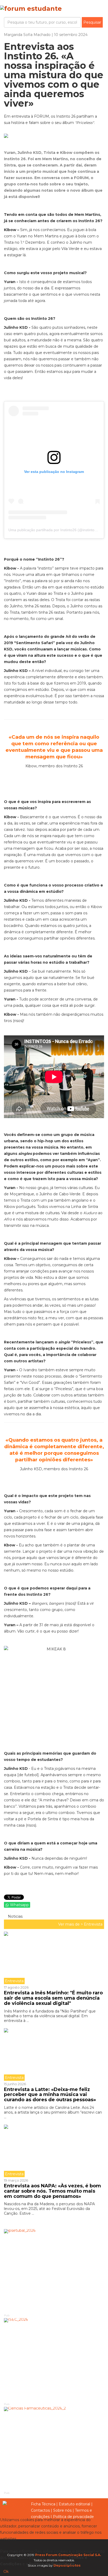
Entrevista (93, 1924)
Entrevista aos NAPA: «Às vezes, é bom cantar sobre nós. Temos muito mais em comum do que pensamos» (52, 2191)
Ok (6, 2572)
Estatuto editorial (74, 2504)
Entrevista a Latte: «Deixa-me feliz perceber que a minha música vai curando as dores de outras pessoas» (51, 2095)
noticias (15, 1916)
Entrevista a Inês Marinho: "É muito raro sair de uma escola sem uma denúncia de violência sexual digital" (53, 1998)
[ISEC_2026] (54, 2360)
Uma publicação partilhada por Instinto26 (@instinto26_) (55, 530)
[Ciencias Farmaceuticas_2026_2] (54, 2449)
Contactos (40, 2510)
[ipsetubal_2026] (54, 2271)
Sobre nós (62, 2510)
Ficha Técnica (43, 2504)
